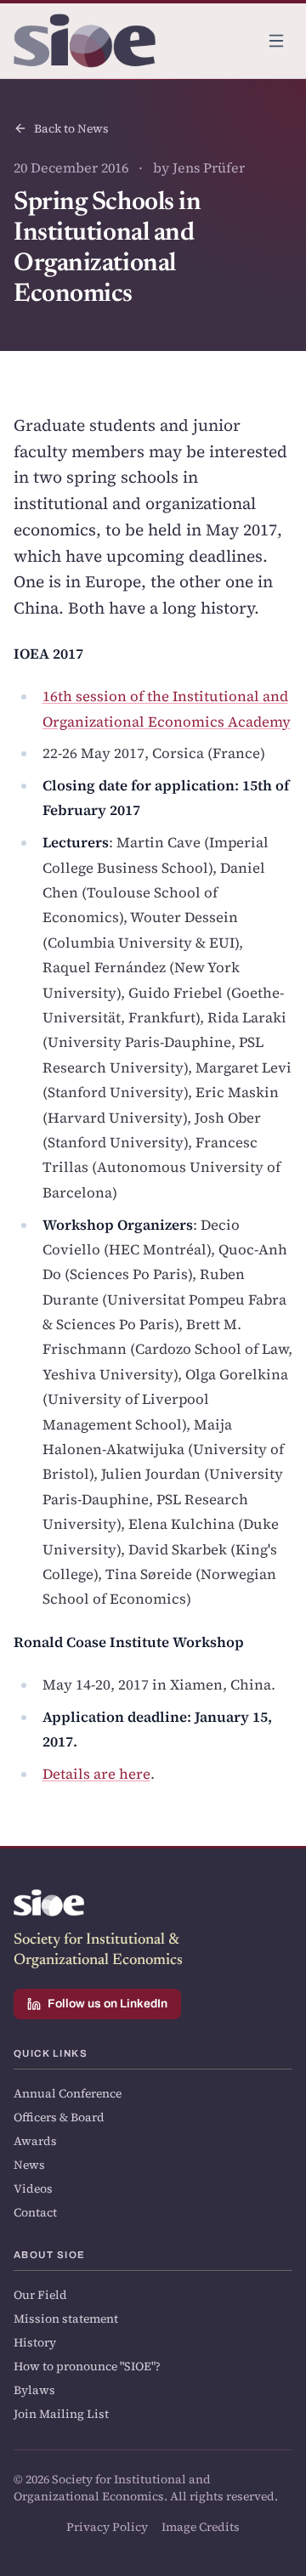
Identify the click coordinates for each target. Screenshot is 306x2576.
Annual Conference (68, 2093)
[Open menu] (276, 41)
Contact (35, 2212)
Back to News (71, 128)
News (29, 2165)
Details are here (96, 1774)
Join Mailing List (61, 2414)
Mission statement (66, 2318)
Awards (35, 2141)
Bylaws (34, 2390)
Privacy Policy (107, 2527)
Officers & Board (59, 2117)
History (35, 2342)
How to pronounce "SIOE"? (87, 2366)
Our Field (40, 2295)
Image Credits (201, 2527)
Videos (33, 2188)
